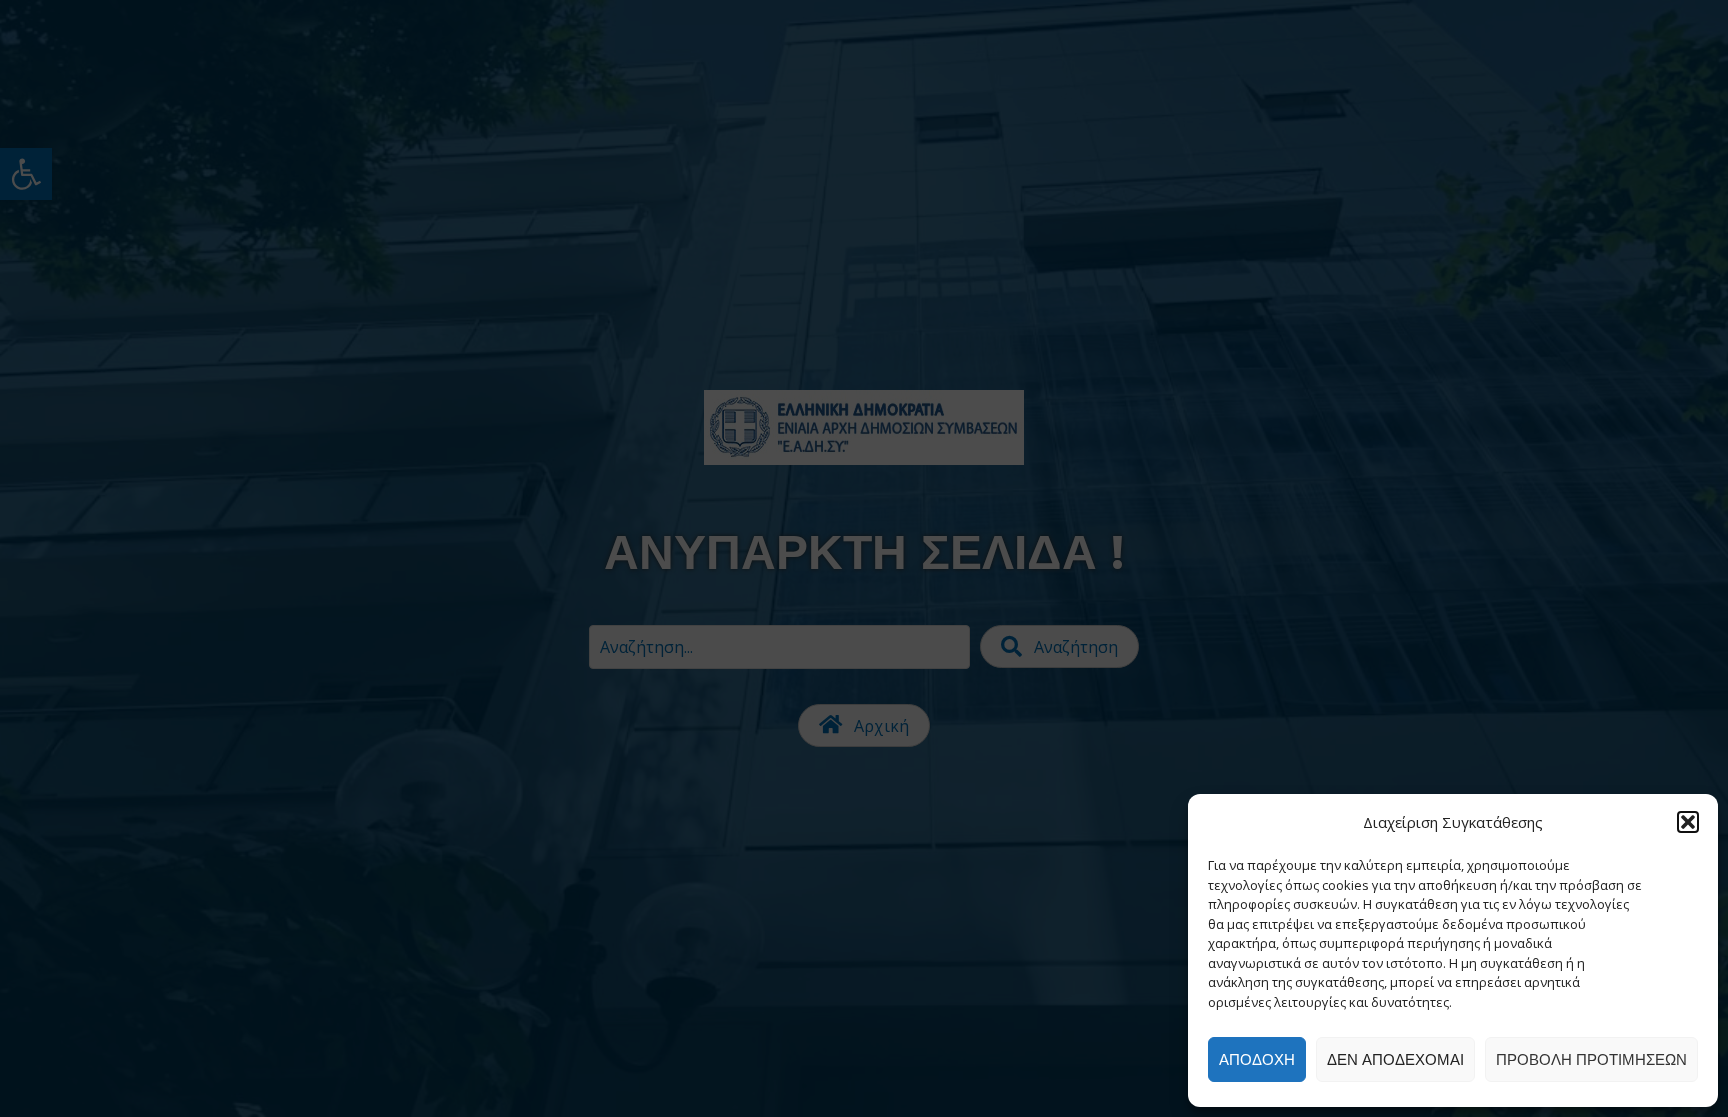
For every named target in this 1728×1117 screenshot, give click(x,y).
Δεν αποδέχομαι (1395, 1059)
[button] (1688, 822)
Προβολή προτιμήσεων (1591, 1059)
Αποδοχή (1257, 1059)
